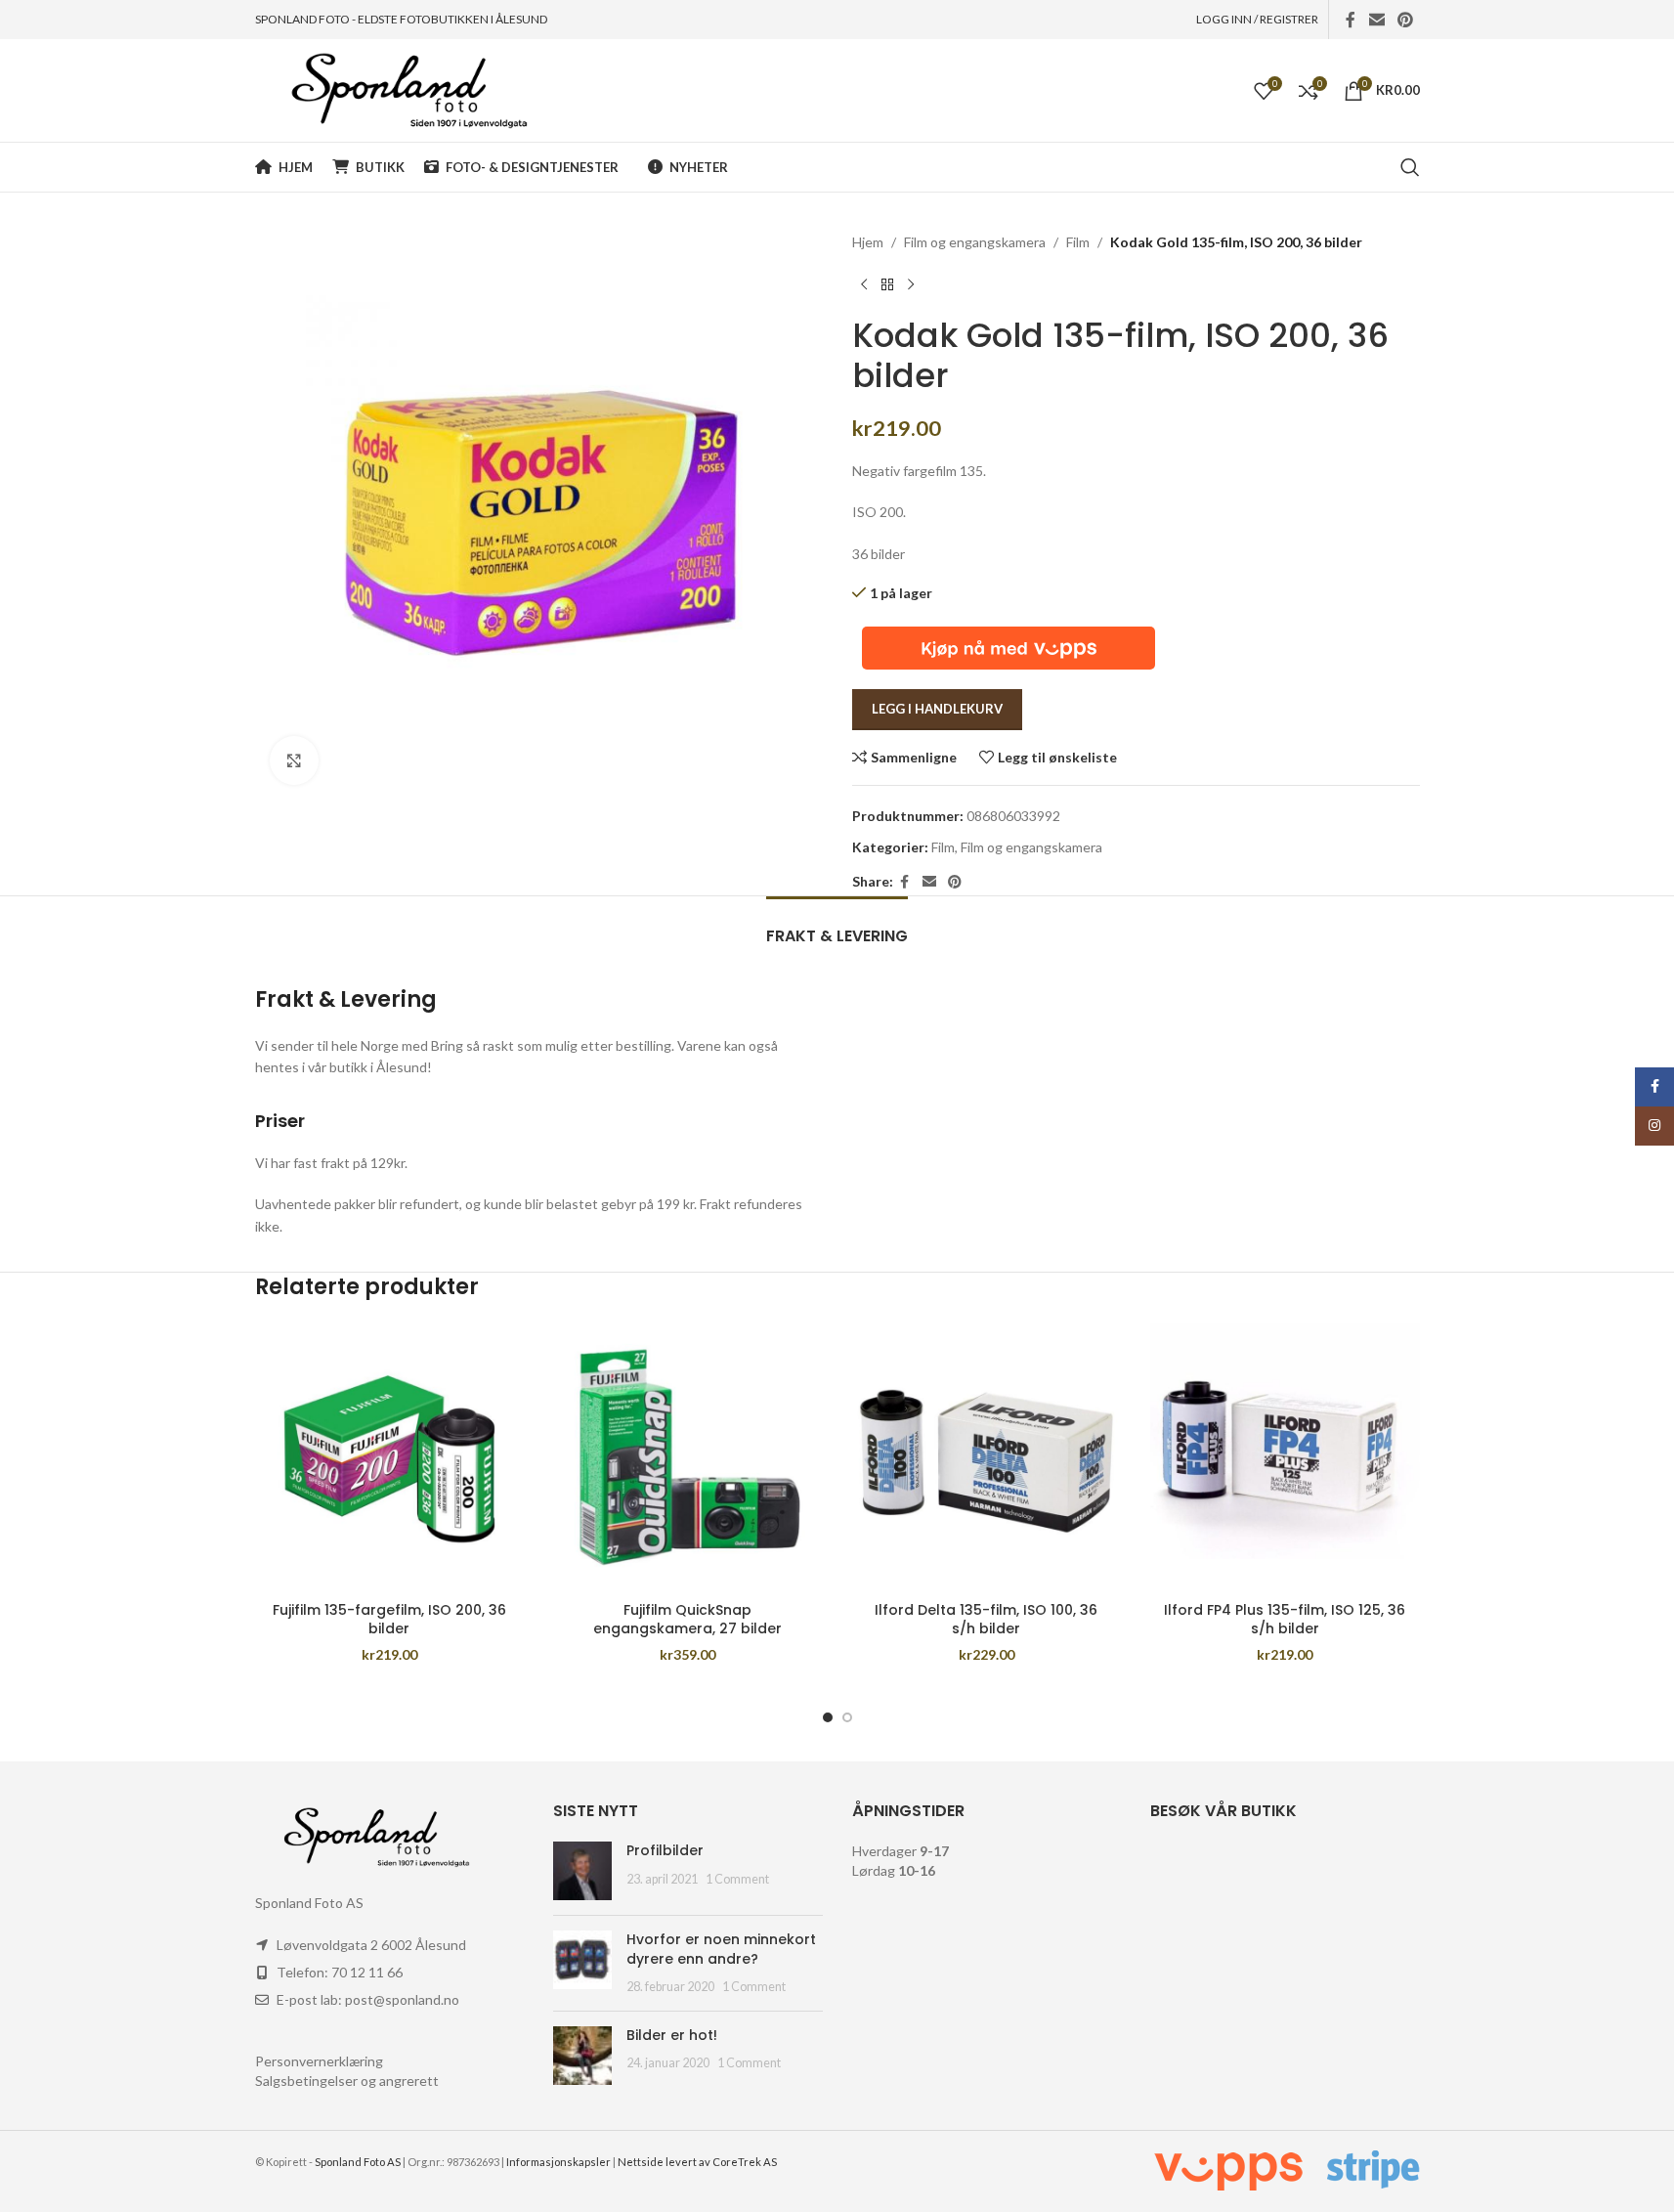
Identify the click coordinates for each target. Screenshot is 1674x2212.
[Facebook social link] (1351, 20)
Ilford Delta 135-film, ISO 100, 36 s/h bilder (986, 1620)
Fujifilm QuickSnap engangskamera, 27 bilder (687, 1620)
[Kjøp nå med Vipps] (1009, 646)
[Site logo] (391, 88)
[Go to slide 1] (828, 1717)
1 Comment (737, 1879)
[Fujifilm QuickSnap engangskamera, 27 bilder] (688, 1457)
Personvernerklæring (319, 2061)
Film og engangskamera (975, 242)
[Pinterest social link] (1405, 20)
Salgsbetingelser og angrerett (347, 2081)
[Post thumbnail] (582, 1871)
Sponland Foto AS (358, 2162)
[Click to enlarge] (294, 760)
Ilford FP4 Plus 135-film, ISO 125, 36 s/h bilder (1285, 1620)
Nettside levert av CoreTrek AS (697, 2162)
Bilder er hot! (672, 2035)
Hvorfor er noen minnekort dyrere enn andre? (721, 1949)
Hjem (868, 242)
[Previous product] (864, 284)
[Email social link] (1376, 20)
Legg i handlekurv (937, 709)
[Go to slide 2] (847, 1717)
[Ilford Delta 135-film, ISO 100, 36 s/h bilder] (987, 1457)
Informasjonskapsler (558, 2162)
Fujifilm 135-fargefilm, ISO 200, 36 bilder (389, 1620)
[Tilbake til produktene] (887, 284)
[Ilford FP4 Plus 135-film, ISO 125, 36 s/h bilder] (1285, 1457)
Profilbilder (665, 1850)
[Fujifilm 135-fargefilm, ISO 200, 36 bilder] (390, 1457)
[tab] (837, 926)
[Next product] (911, 284)
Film (1078, 242)
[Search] (1410, 167)
